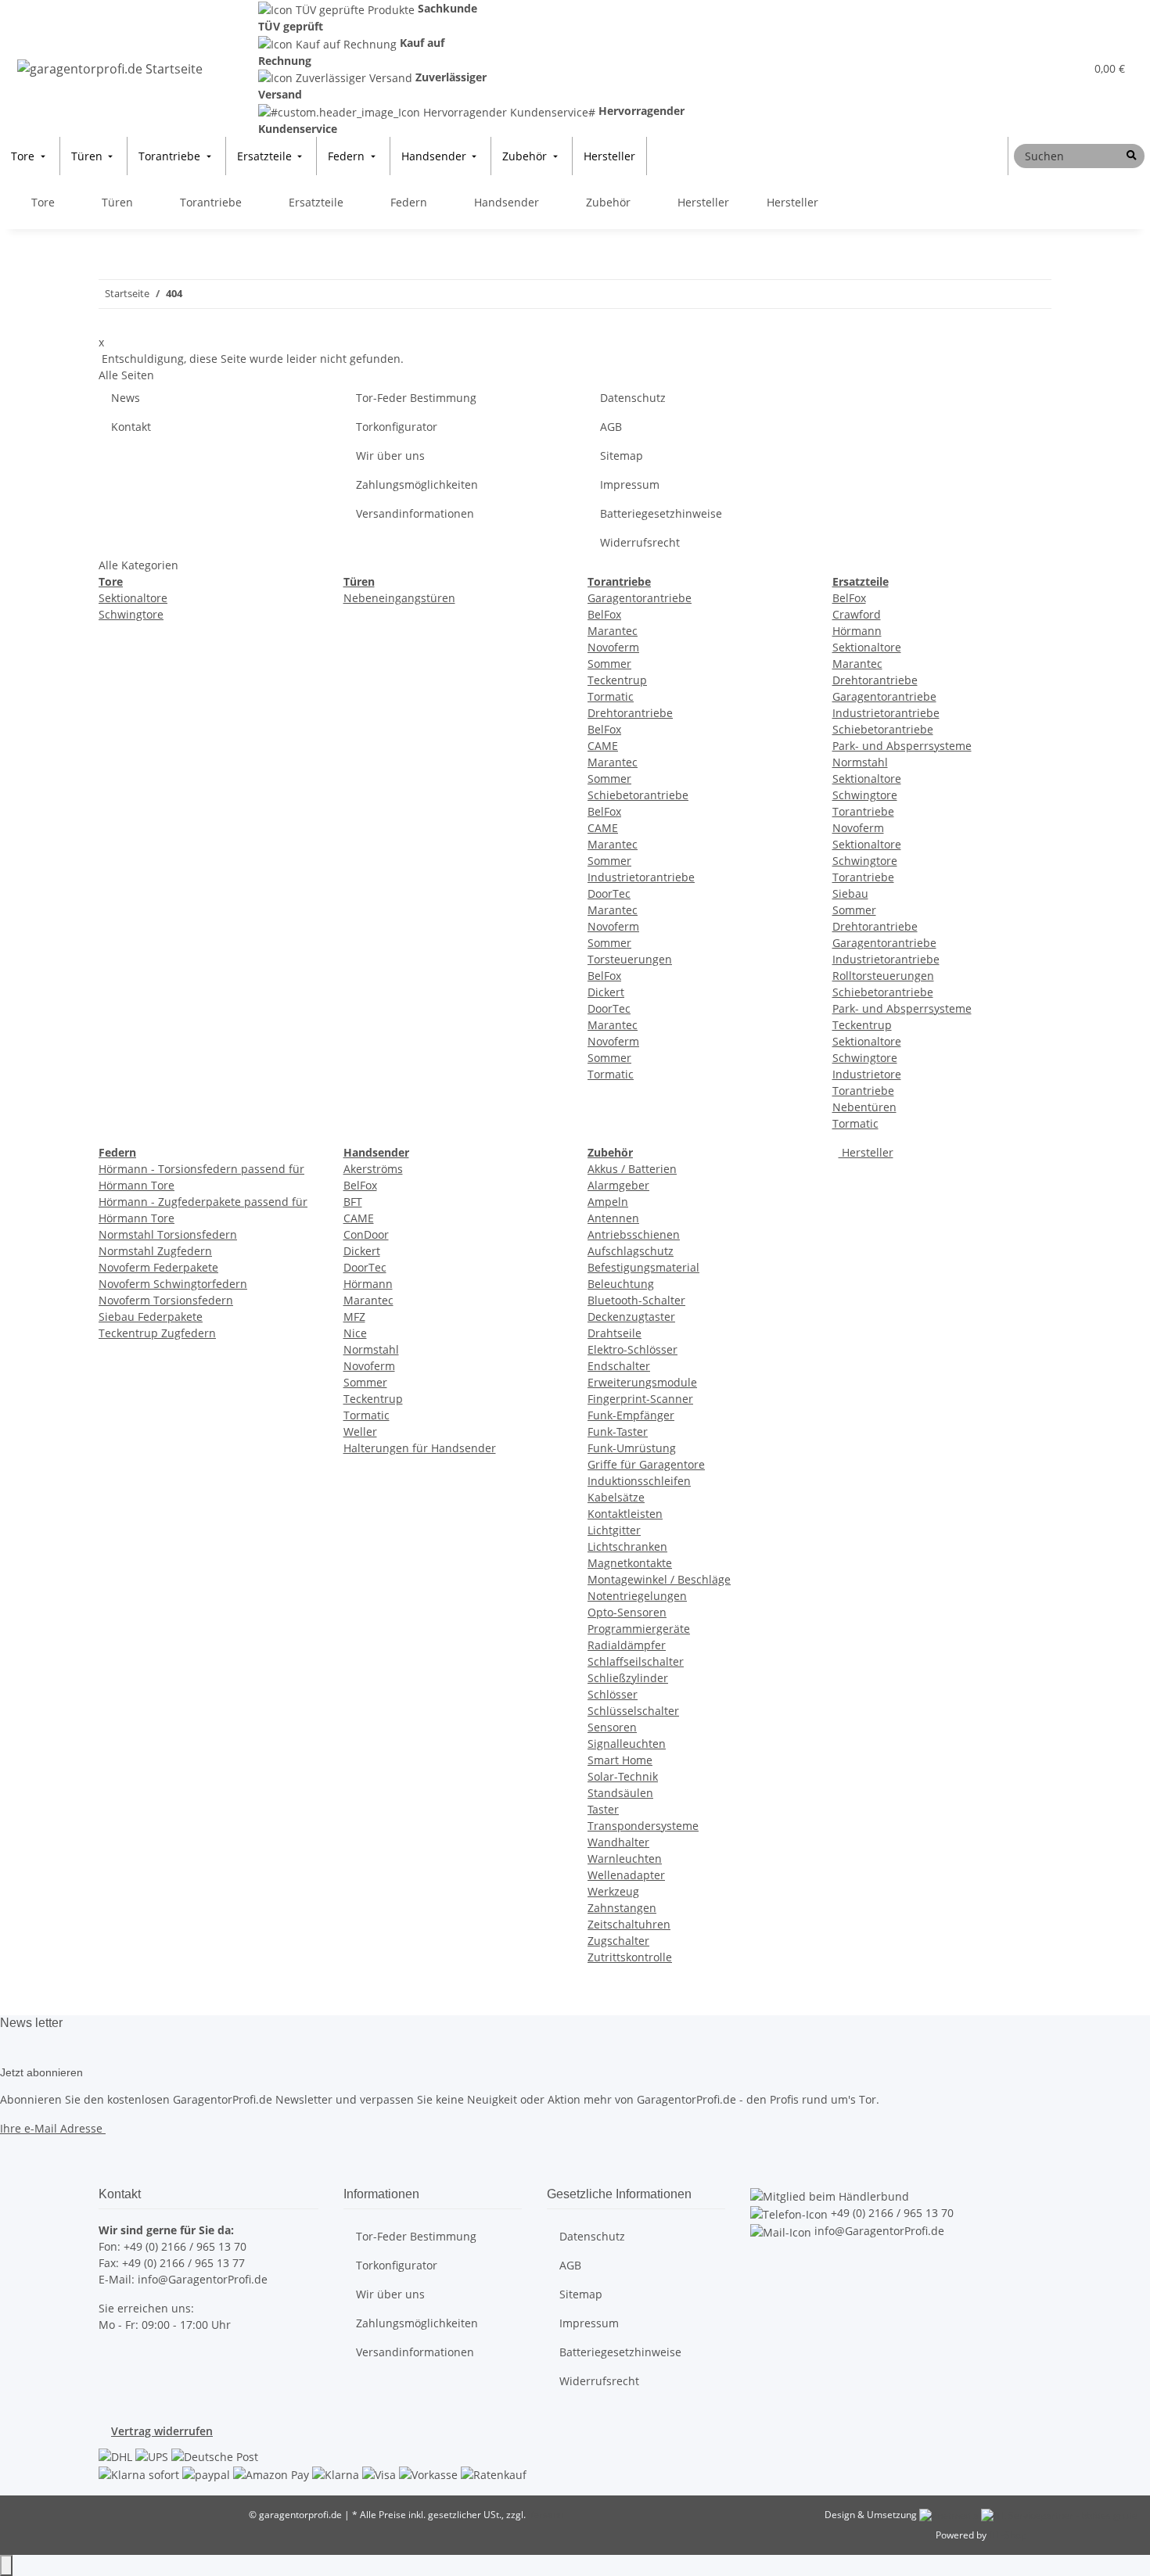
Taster (603, 1809)
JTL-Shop (1008, 2535)
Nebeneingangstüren (399, 598)
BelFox (604, 614)
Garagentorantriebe (640, 598)
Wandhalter (618, 1842)
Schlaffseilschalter (636, 1661)
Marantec (613, 631)
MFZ (354, 1317)
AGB (611, 427)
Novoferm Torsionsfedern (166, 1300)
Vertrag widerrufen (162, 2431)
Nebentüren (864, 1107)
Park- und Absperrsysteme (902, 746)
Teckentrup (617, 680)
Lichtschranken (627, 1546)
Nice (355, 1333)
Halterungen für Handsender (420, 1448)
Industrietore (867, 1074)
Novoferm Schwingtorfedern (173, 1284)
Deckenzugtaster (631, 1317)
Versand (546, 2515)
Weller (360, 1432)
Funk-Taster (618, 1432)
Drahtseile (615, 1333)
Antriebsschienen (634, 1234)
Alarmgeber (618, 1185)
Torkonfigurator (397, 427)
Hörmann (857, 631)
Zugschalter (618, 1941)
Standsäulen (620, 1793)
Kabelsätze (616, 1497)
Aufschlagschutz (631, 1251)
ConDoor (366, 1234)
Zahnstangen (622, 1908)
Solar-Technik (623, 1776)
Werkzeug (613, 1891)
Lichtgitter (614, 1530)
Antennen (613, 1218)
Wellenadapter (626, 1875)
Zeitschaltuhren (629, 1924)
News (126, 398)
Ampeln (608, 1202)
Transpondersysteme (643, 1826)
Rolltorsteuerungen (883, 976)
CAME (603, 746)
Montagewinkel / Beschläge (659, 1579)
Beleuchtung (621, 1284)
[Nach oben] (6, 2565)
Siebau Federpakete (151, 1317)
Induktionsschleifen (639, 1481)
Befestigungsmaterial (643, 1267)
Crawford (857, 614)
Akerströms (373, 1169)
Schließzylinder (628, 1678)
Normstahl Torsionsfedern (168, 1234)
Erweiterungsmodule (642, 1382)
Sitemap (622, 456)
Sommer (609, 664)
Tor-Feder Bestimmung (416, 398)
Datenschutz (633, 398)
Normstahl (860, 762)
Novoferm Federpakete (158, 1267)
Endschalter (619, 1366)
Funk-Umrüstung (632, 1448)
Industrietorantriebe (641, 877)
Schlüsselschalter (633, 1711)
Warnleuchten (625, 1858)
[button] (1041, 68)
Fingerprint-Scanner (640, 1399)
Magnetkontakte (630, 1563)
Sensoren (612, 1727)
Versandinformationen (415, 513)
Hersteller (866, 1152)
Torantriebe (863, 811)
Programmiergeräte (639, 1629)
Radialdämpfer (627, 1645)
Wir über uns (390, 456)
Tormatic (611, 696)
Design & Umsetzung (871, 2515)
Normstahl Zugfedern (155, 1251)
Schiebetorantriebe (638, 795)
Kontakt (131, 427)
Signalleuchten (627, 1744)
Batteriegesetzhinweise (661, 513)
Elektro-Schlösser (632, 1349)
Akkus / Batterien (632, 1169)
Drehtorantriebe (630, 713)
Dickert (606, 992)
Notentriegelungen (637, 1596)
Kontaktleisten (625, 1514)
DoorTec (609, 893)
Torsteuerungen (630, 959)
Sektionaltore (133, 598)
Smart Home (620, 1760)
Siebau (850, 893)
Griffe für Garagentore (646, 1464)
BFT (353, 1202)
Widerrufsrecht (640, 542)
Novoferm (613, 647)
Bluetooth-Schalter (636, 1300)
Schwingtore (131, 614)
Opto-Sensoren (627, 1612)
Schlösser (613, 1694)
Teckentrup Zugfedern (157, 1333)
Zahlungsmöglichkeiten (417, 484)
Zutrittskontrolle (630, 1957)
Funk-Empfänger (631, 1415)
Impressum (630, 484)
